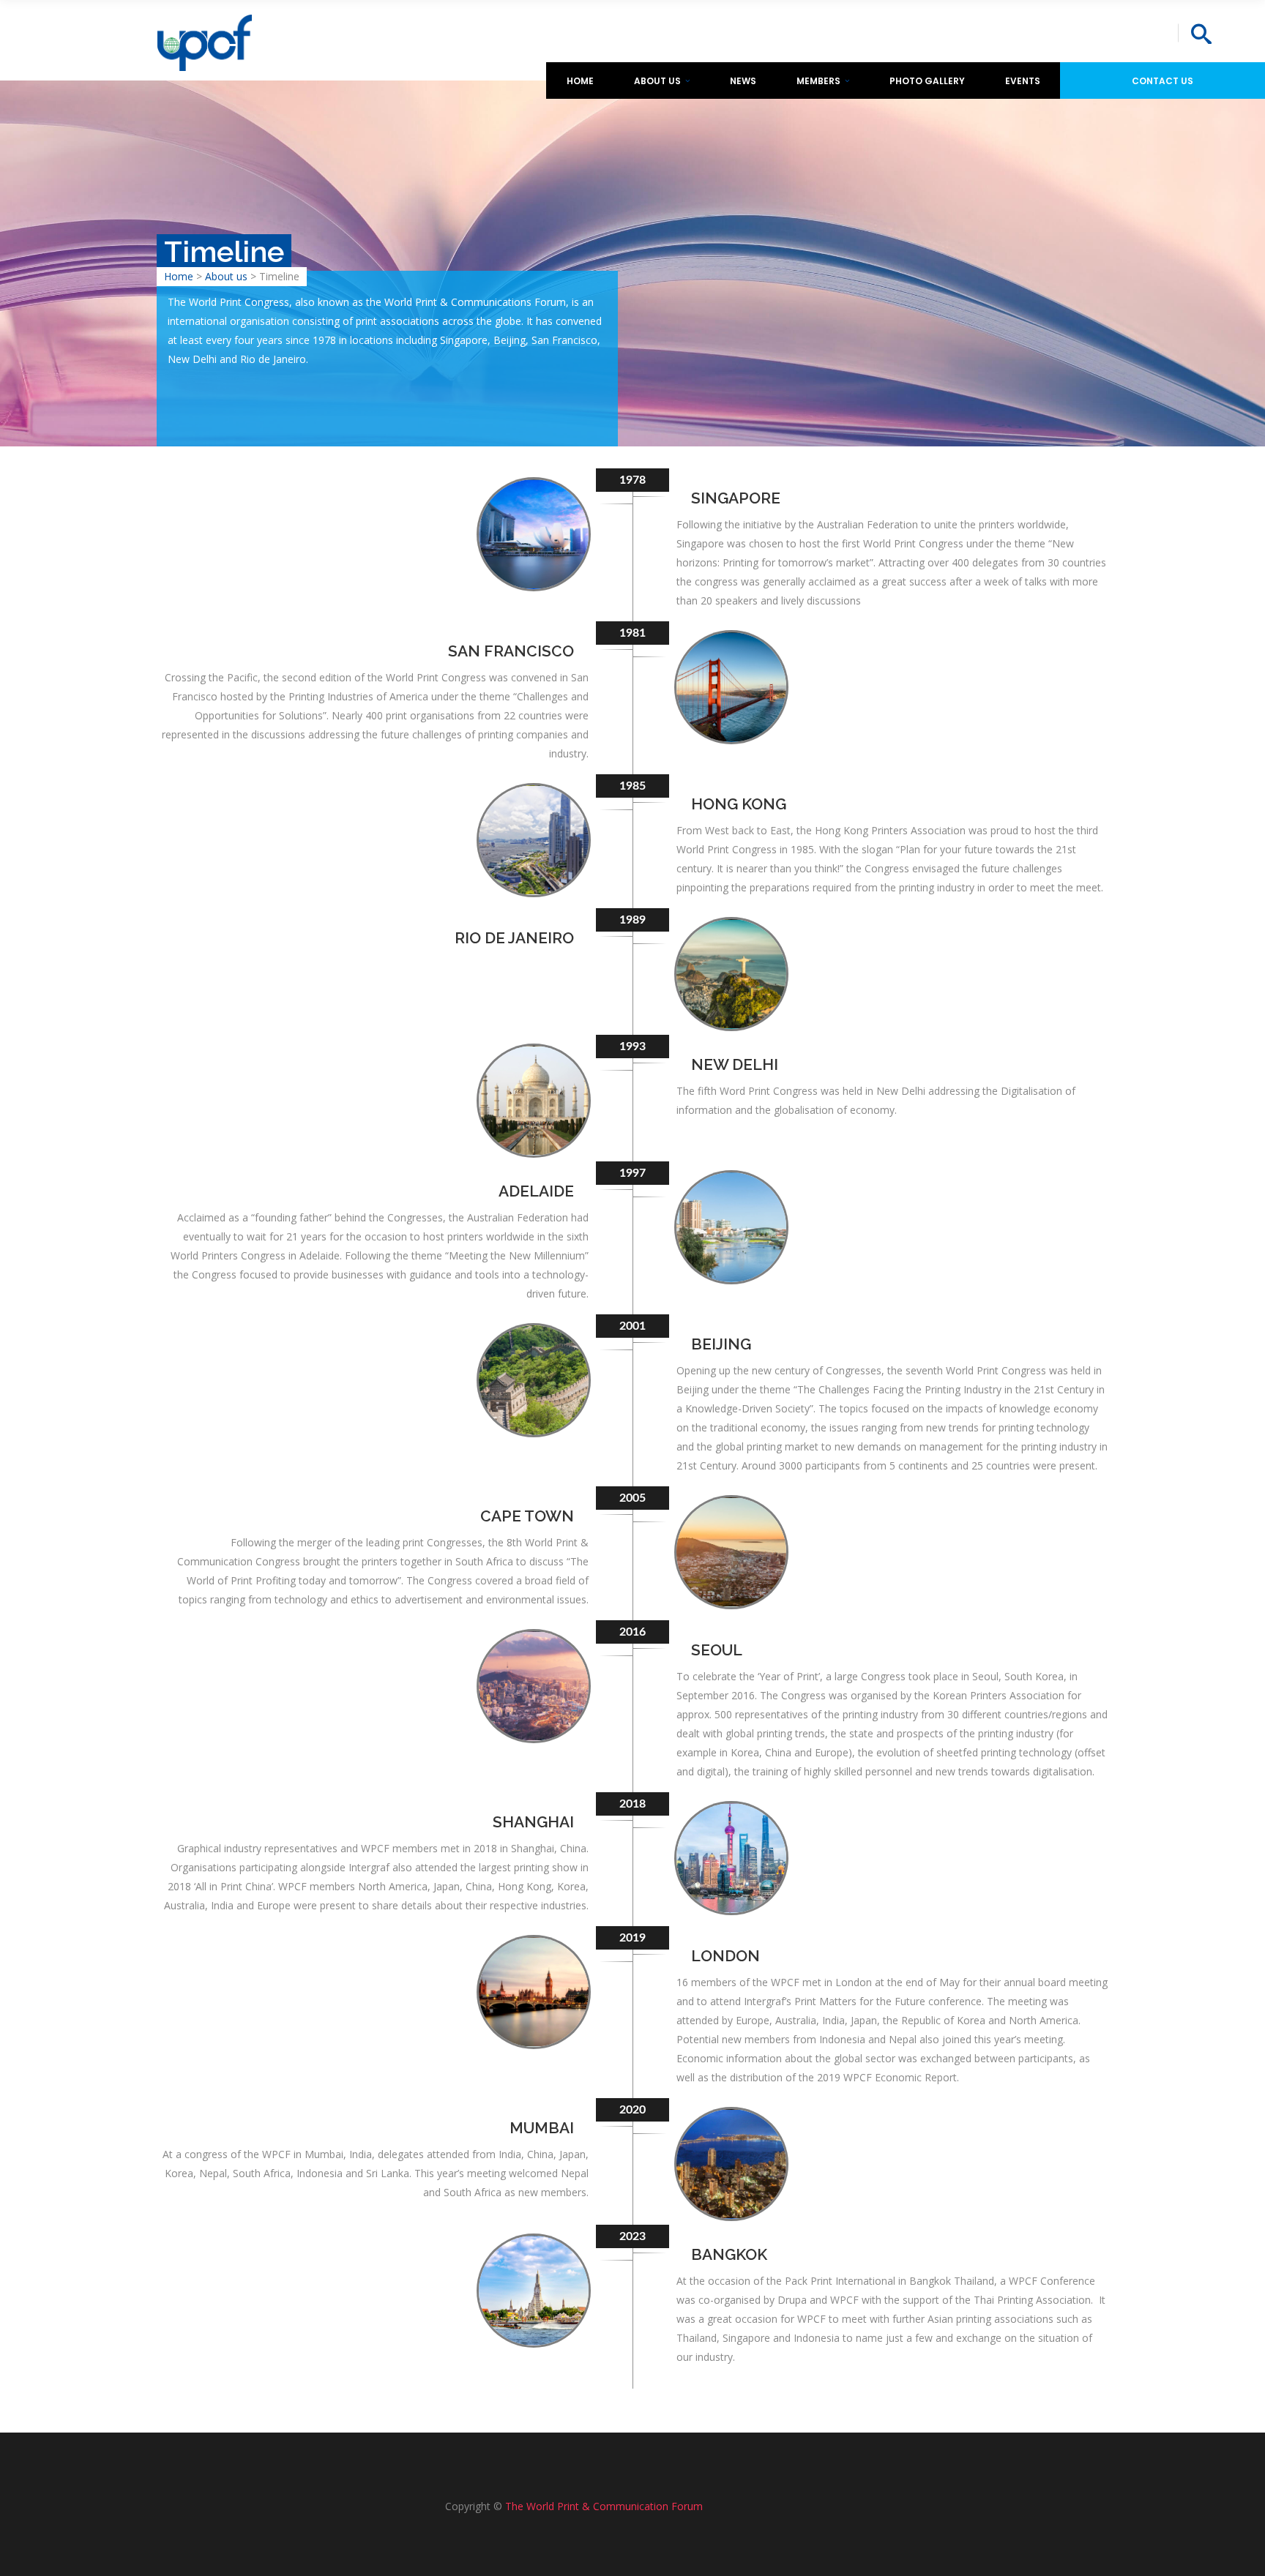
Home (179, 276)
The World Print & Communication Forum (604, 2506)
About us (226, 276)
